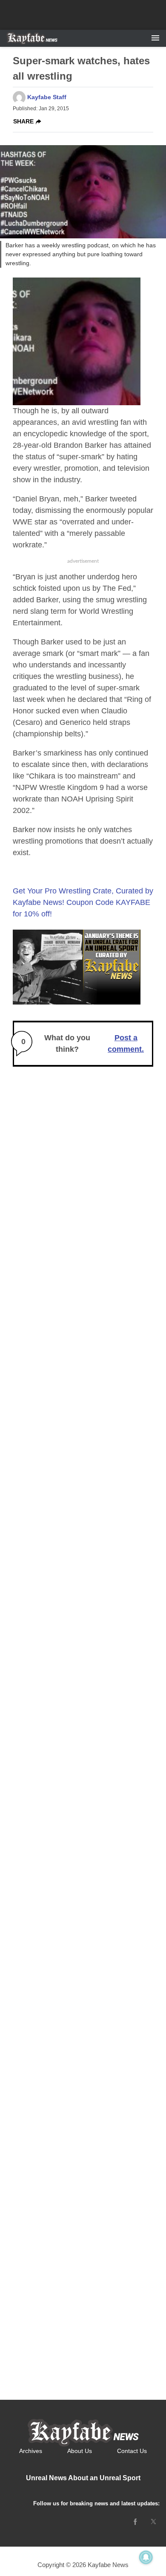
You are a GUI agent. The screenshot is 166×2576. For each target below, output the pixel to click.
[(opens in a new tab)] (135, 2522)
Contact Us (132, 2451)
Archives (31, 2451)
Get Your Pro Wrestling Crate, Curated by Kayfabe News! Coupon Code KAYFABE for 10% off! (83, 902)
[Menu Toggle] (155, 38)
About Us (80, 2451)
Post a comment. (126, 1043)
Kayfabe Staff (47, 97)
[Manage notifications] (146, 2557)
